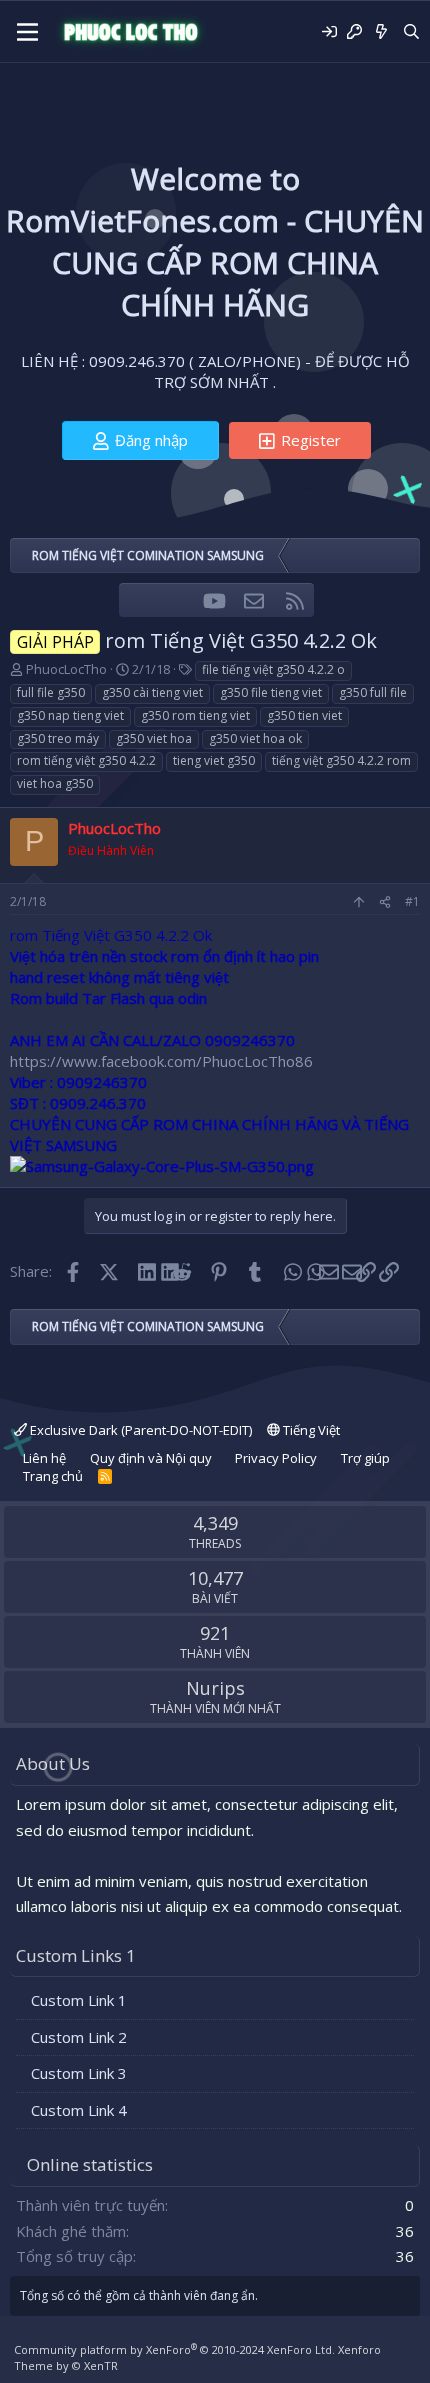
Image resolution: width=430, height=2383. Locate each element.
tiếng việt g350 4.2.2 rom (341, 760)
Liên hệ (44, 1458)
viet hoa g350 (55, 783)
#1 (412, 901)
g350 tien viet (304, 715)
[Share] (385, 902)
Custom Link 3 (79, 2073)
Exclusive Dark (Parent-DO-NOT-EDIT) (139, 1430)
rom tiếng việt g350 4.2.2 (86, 760)
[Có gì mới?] (381, 31)
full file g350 (51, 692)
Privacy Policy (276, 1458)
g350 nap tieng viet (70, 715)
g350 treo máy (58, 738)
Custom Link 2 (79, 2037)
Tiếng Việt (310, 1430)
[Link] (365, 1271)
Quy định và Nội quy (151, 1458)
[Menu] (27, 32)
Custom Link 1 (79, 2000)
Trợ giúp (365, 1458)
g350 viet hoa (154, 738)
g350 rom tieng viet (195, 715)
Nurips (215, 1688)
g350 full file (373, 692)
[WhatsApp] (291, 1271)
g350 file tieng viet (271, 692)
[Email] (328, 1271)
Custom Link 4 (79, 2110)
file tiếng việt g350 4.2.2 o (273, 669)
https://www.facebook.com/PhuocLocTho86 (161, 1061)
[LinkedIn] (145, 1271)
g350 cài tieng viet (152, 692)
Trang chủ (53, 1476)
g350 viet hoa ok (255, 738)
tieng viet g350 (214, 760)
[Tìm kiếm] (411, 31)
